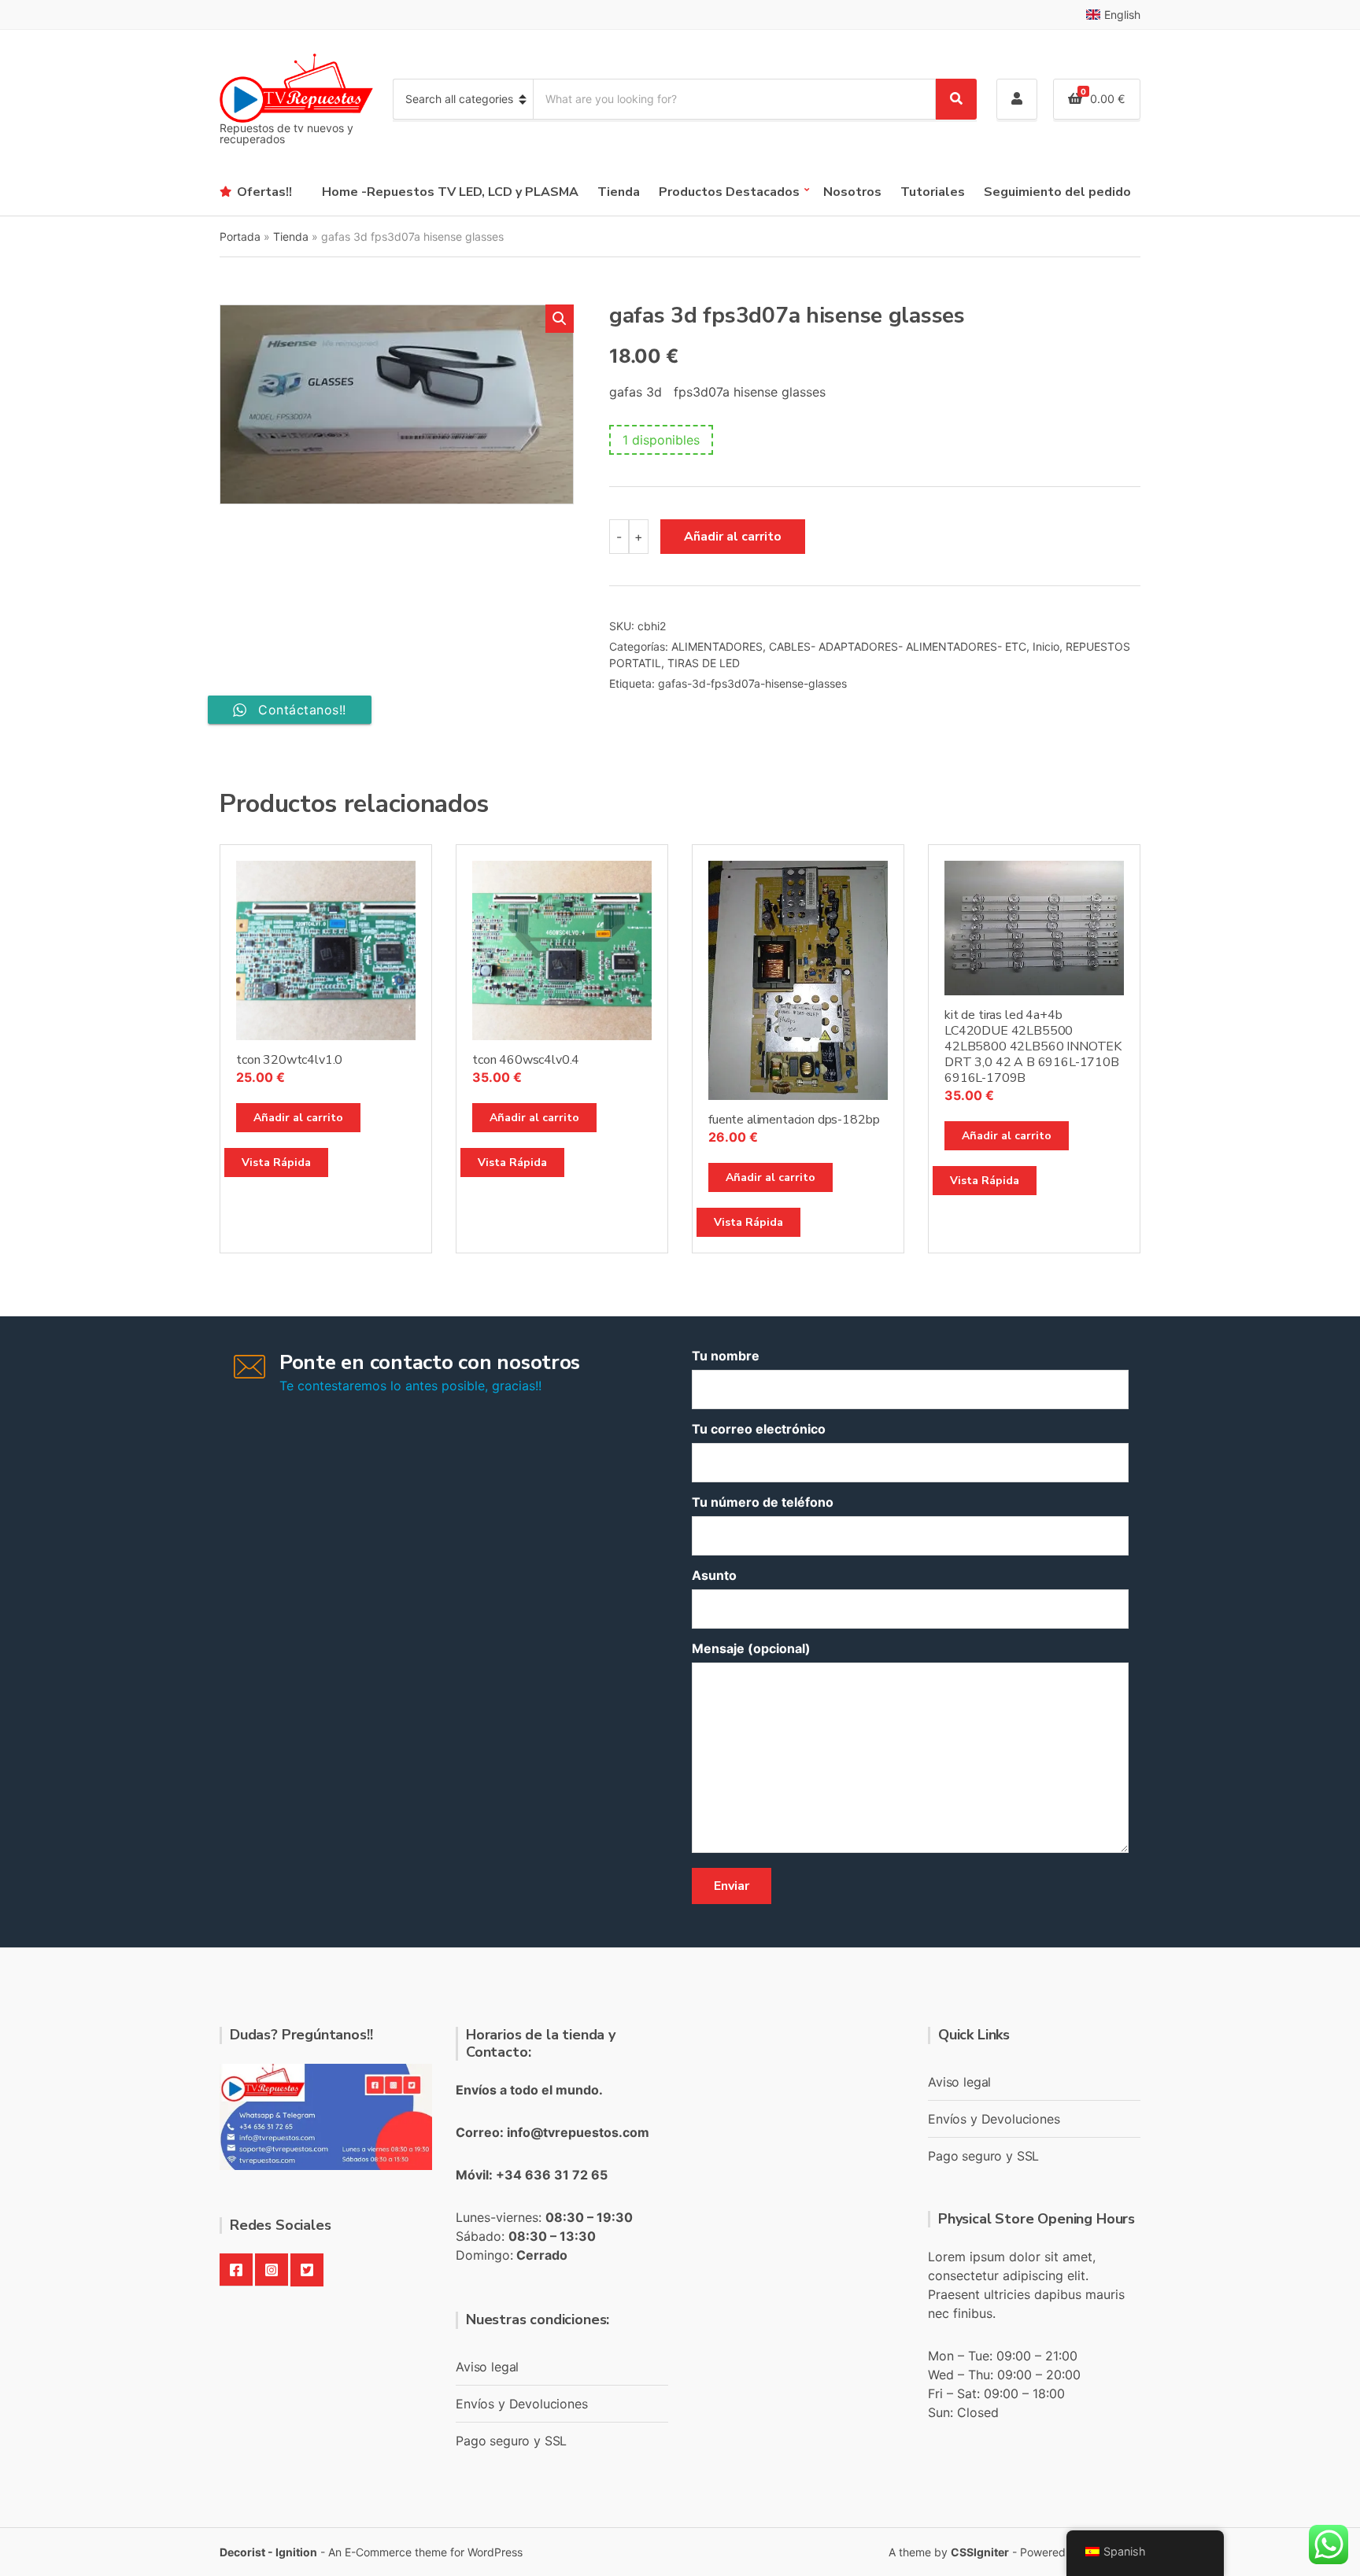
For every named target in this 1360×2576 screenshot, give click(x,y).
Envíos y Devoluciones (522, 2404)
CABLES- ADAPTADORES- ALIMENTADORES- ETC (898, 646)
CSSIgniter (980, 2552)
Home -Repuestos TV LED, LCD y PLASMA (450, 192)
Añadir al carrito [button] (298, 1118)
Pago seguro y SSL (511, 2441)
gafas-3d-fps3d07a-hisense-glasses (752, 683)
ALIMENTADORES (717, 646)
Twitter (307, 2270)
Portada (240, 236)
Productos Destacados (729, 192)
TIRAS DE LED (704, 663)
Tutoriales (933, 192)
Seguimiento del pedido (1057, 192)
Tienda (619, 192)
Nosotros (852, 192)
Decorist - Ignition (268, 2552)
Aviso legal (487, 2367)
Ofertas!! (264, 192)
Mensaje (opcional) (751, 1648)
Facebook (236, 2270)
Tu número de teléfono (763, 1502)
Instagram (272, 2270)
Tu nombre (726, 1356)
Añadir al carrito (733, 537)
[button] (560, 319)
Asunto (714, 1575)
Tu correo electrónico (759, 1429)
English (1122, 15)
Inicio (1046, 646)
